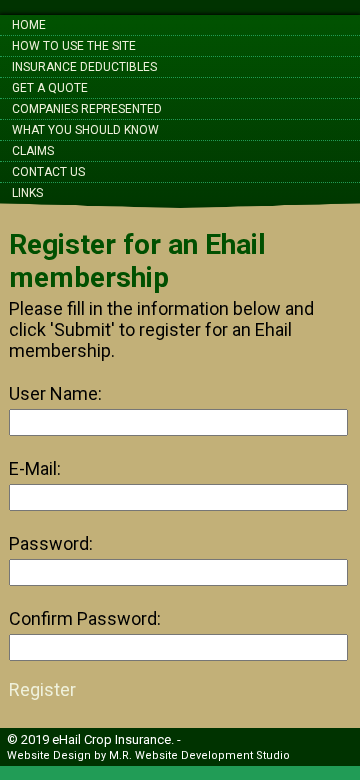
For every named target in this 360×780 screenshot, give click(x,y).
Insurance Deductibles (84, 67)
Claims (33, 151)
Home (29, 25)
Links (27, 193)
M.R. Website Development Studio (199, 755)
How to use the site (74, 46)
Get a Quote (50, 88)
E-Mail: (35, 468)
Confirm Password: (85, 618)
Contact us (48, 172)
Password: (51, 543)
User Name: (55, 393)
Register (42, 689)
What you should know (85, 130)
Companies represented (87, 109)
